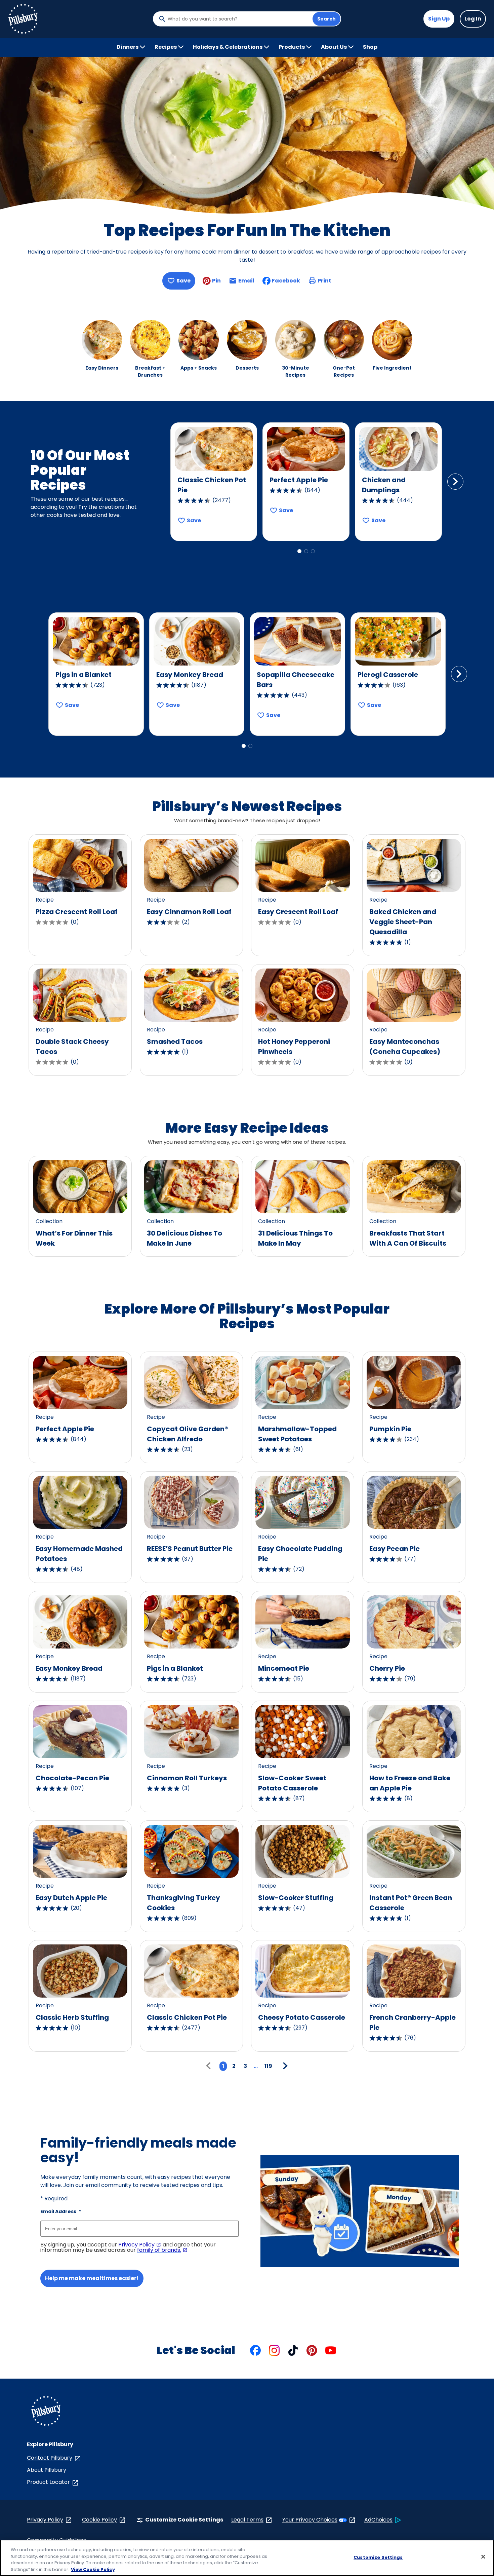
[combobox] (238, 19)
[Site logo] (46, 2412)
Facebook (286, 281)
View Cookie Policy (93, 2569)
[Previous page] (210, 2066)
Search (326, 19)
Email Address (61, 2211)
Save (183, 281)
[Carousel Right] (455, 482)
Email (246, 283)
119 (268, 2066)
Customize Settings (378, 2557)
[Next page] (284, 2066)
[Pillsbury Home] (23, 19)
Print (324, 281)
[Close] (483, 2556)
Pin (216, 281)
